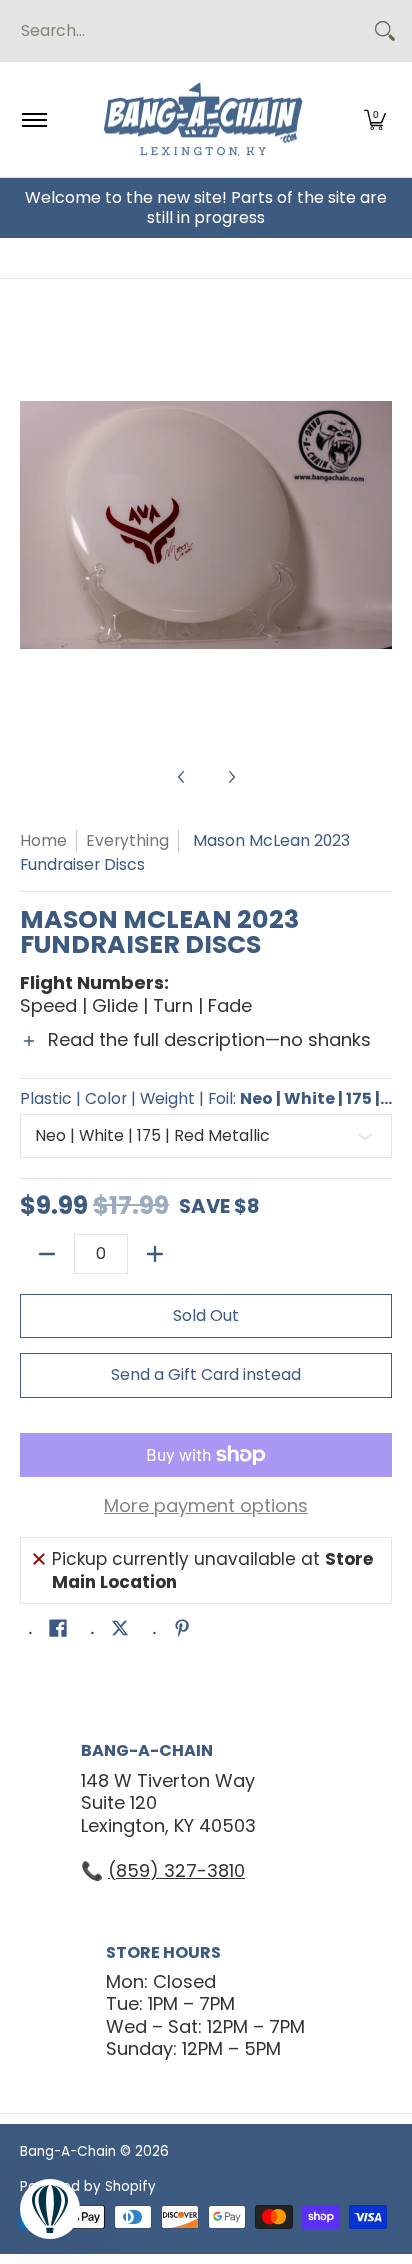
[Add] (155, 1254)
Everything (127, 840)
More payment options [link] (206, 1506)
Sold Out (206, 1315)
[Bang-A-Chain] (203, 119)
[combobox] (190, 31)
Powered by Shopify (88, 2186)
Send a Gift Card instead (206, 1374)
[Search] (385, 31)
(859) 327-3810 (176, 1870)
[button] (375, 119)
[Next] (378, 525)
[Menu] (33, 119)
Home (43, 840)
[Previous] (34, 525)
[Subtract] (47, 1254)
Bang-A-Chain (68, 2151)
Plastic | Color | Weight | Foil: (206, 1099)
